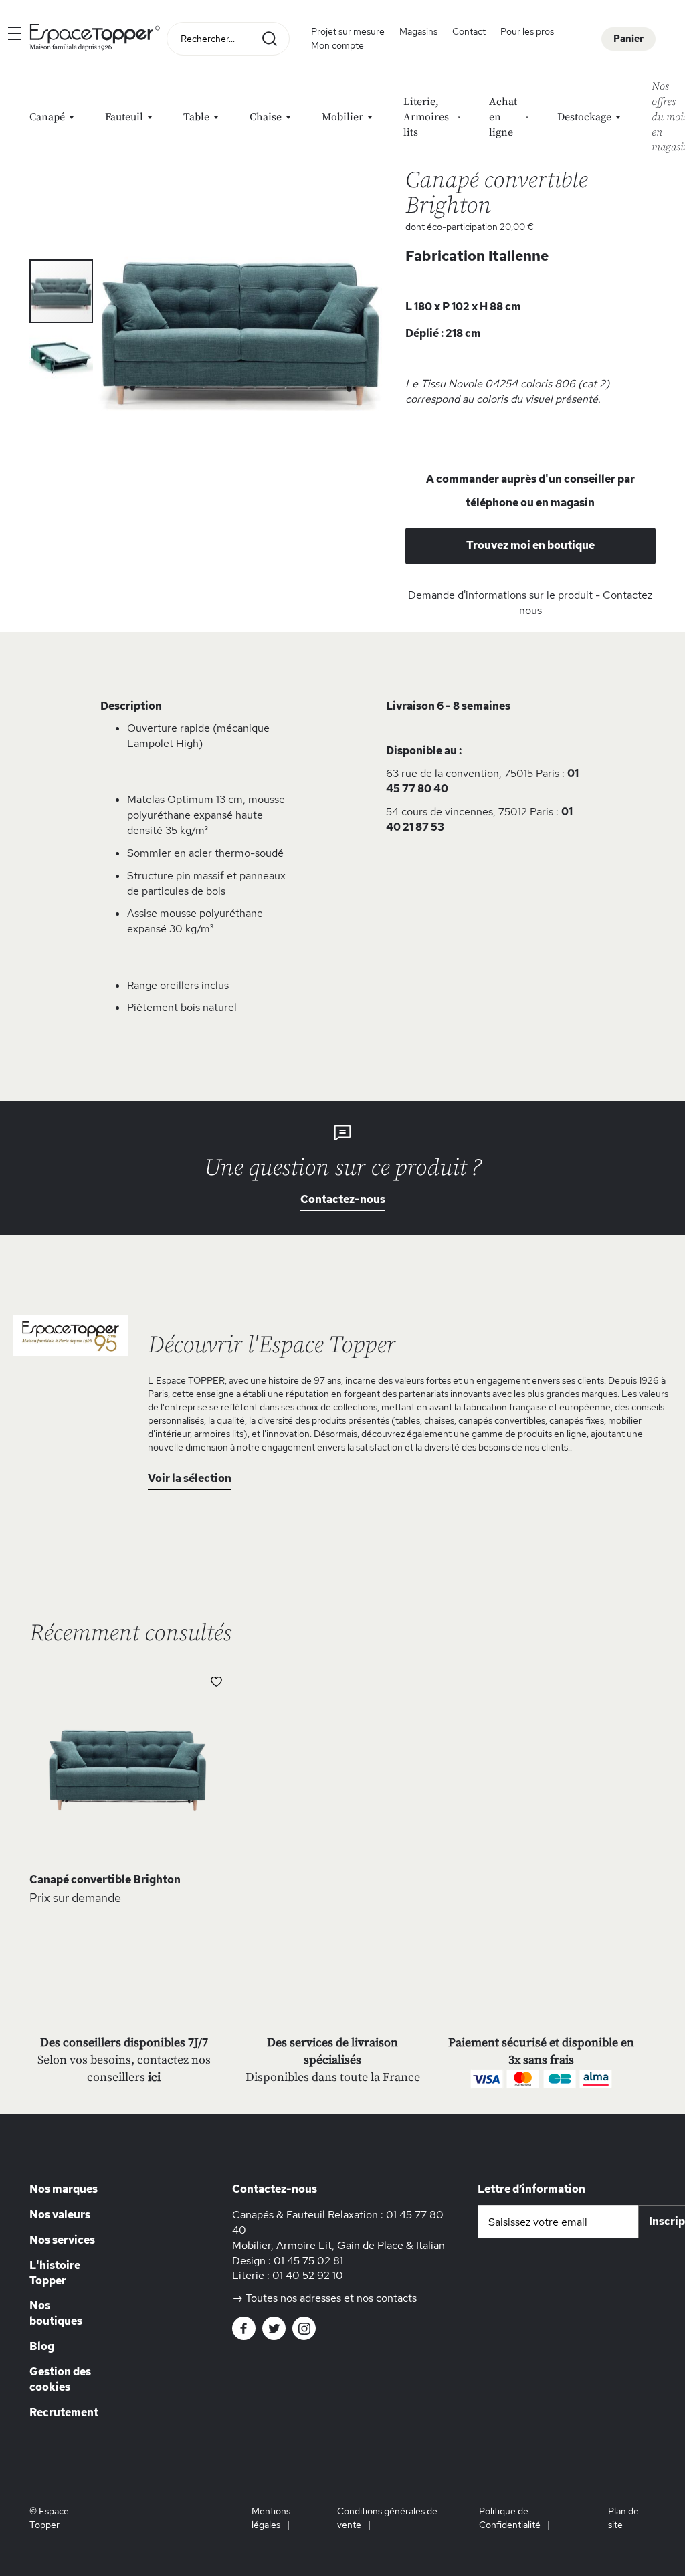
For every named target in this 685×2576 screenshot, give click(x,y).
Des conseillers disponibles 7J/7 (124, 2043)
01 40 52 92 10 (308, 2275)
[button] (61, 355)
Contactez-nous (343, 1199)
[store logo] (95, 39)
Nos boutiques (56, 2313)
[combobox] (228, 39)
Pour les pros (527, 31)
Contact (469, 31)
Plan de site (623, 2518)
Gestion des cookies (60, 2379)
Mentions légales (271, 2518)
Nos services (62, 2240)
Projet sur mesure (348, 31)
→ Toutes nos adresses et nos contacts (324, 2298)
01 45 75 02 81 (308, 2261)
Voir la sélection (190, 1478)
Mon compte (337, 45)
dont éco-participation (470, 227)
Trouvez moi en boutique (530, 545)
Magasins (418, 31)
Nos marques (64, 2189)
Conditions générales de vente (387, 2518)
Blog (42, 2346)
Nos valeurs (60, 2215)
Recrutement (64, 2412)
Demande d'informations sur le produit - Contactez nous (530, 603)
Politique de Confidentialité (510, 2518)
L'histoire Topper (55, 2273)
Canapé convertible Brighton (105, 1880)
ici (154, 2077)
